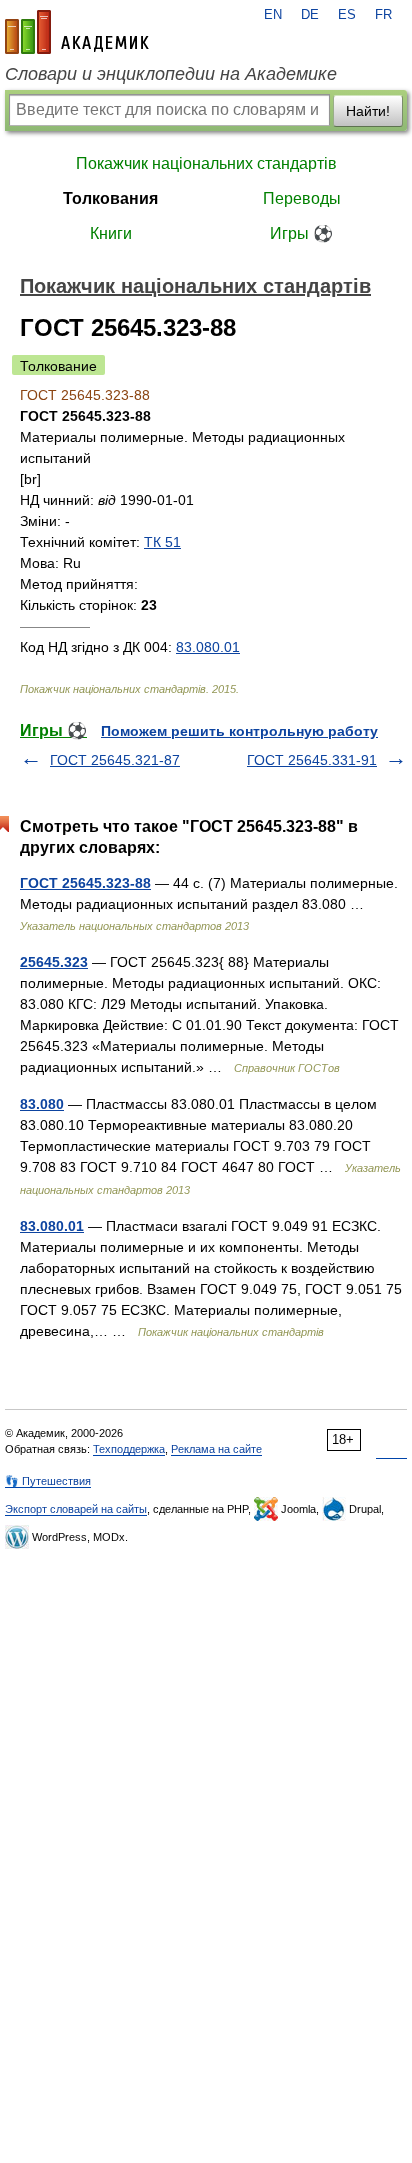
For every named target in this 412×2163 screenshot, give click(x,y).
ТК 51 (162, 542)
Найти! (368, 111)
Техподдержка (129, 1449)
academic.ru (77, 32)
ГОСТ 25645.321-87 (115, 760)
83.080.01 (208, 647)
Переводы (302, 198)
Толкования (110, 198)
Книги (111, 233)
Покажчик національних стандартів (206, 163)
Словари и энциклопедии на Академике (171, 74)
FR (383, 15)
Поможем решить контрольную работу (239, 731)
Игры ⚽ (301, 233)
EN (273, 15)
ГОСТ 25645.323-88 (85, 883)
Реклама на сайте (216, 1449)
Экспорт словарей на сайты (76, 1509)
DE (310, 15)
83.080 (42, 1104)
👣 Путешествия (48, 1481)
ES (347, 15)
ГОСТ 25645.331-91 (312, 760)
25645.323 (54, 962)
